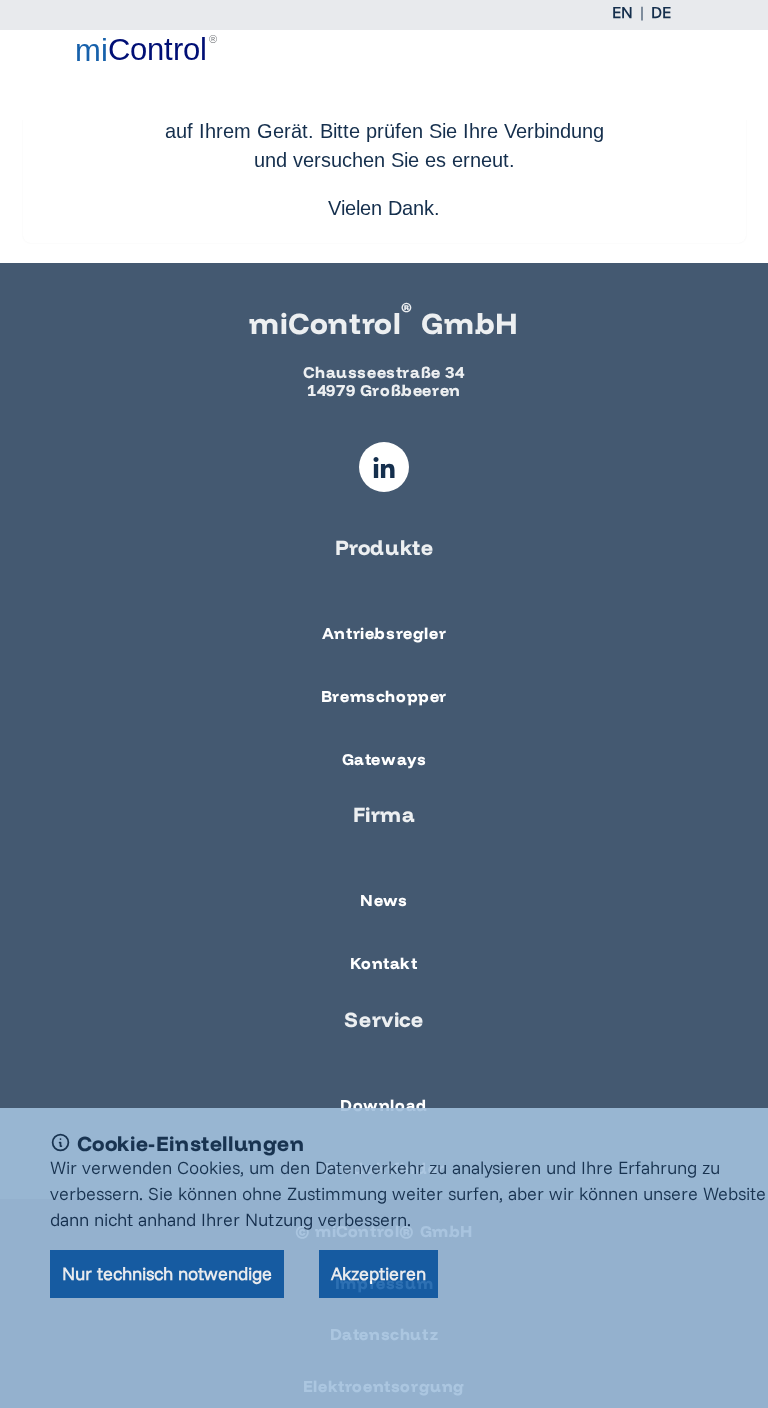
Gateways (384, 759)
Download (384, 1105)
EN (622, 12)
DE (661, 12)
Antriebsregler (384, 633)
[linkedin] (384, 467)
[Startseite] (147, 48)
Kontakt (383, 963)
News (383, 900)
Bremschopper (384, 696)
